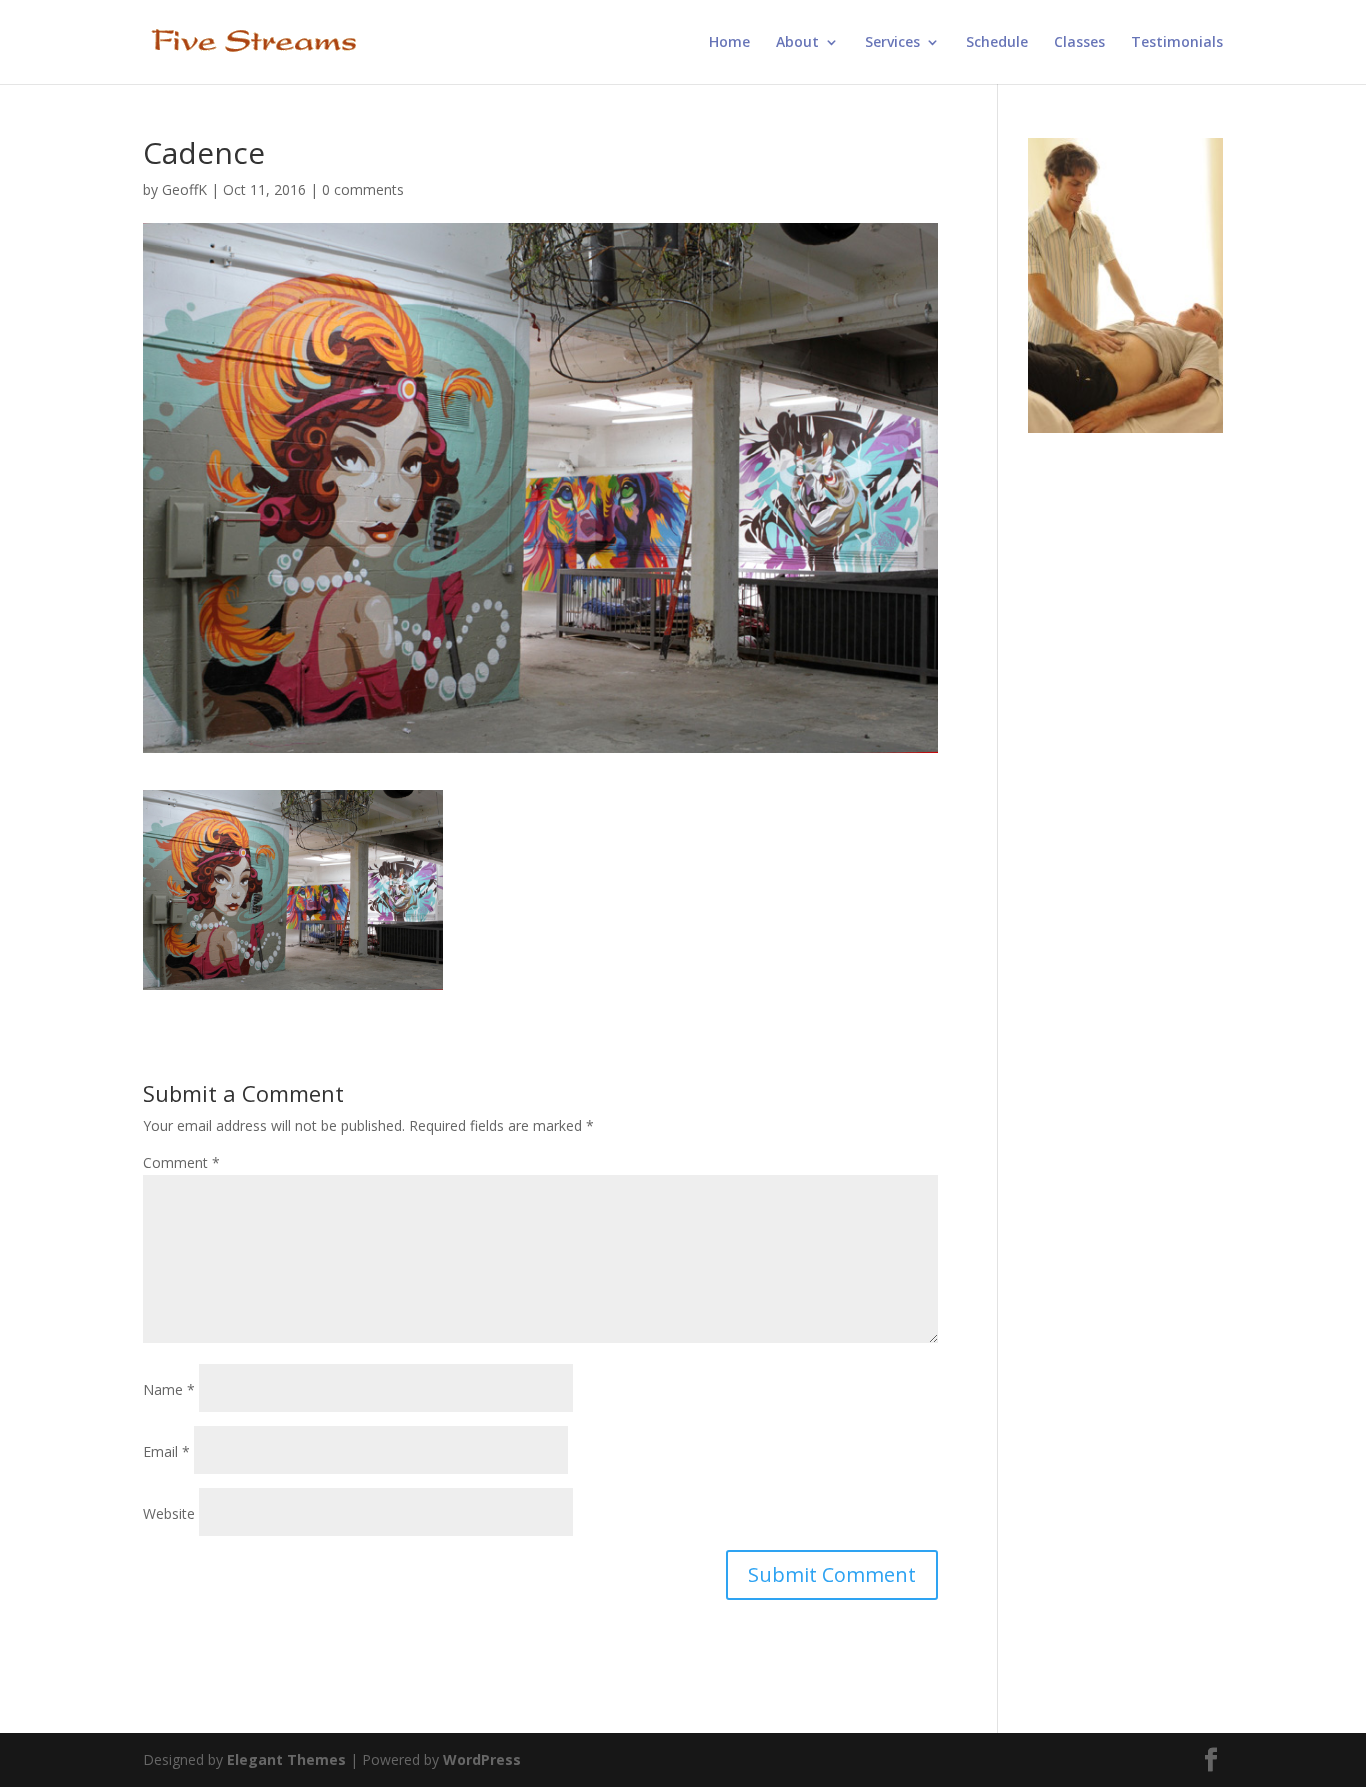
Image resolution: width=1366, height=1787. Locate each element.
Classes (1079, 43)
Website (169, 1513)
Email (166, 1451)
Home (729, 43)
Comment (181, 1162)
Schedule (997, 43)
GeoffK (184, 189)
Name (169, 1389)
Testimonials (1177, 43)
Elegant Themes (286, 1759)
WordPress (482, 1759)
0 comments (363, 189)
